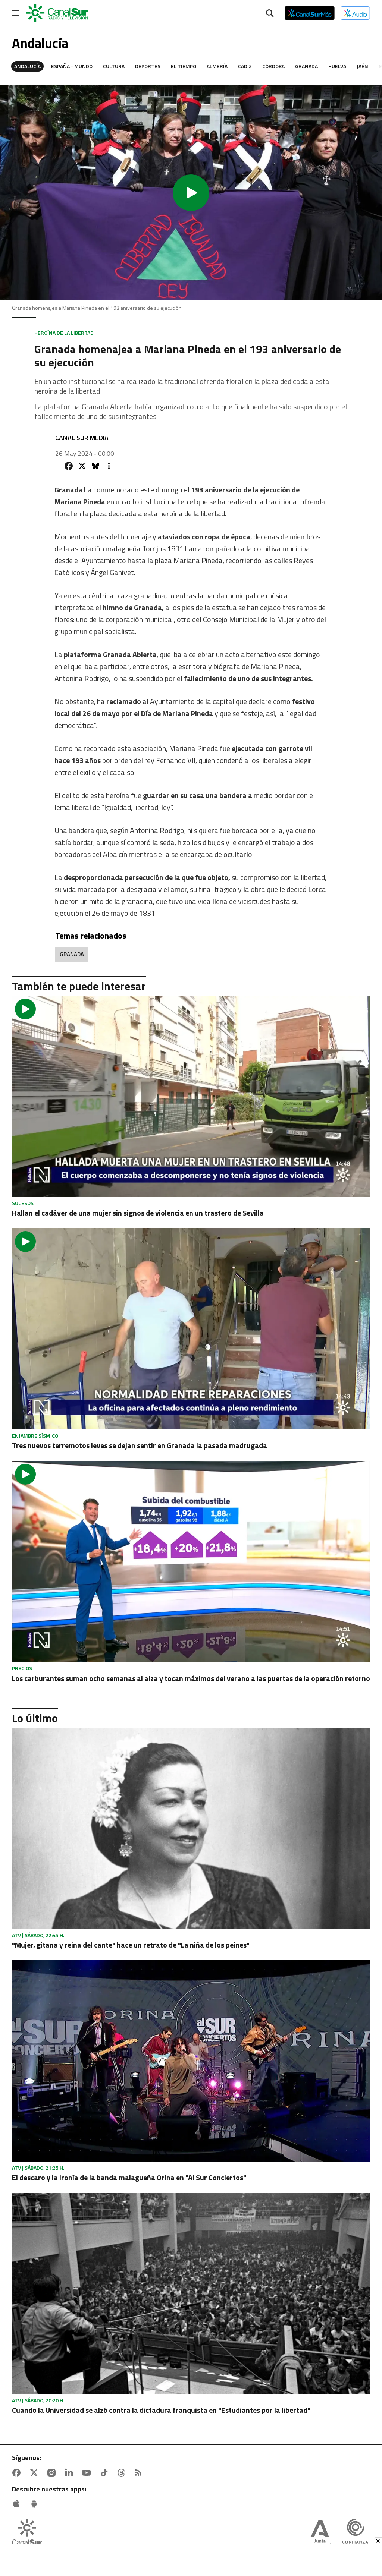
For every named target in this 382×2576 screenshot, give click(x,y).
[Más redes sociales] (109, 466)
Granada (306, 66)
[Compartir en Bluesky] (95, 466)
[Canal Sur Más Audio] (355, 13)
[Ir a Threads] (123, 2473)
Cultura (114, 66)
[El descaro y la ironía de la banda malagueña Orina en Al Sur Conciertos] (191, 2061)
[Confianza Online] (355, 2534)
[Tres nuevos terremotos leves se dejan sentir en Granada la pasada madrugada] (191, 1329)
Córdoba (273, 66)
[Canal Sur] (57, 13)
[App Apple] (18, 2504)
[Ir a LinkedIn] (71, 2473)
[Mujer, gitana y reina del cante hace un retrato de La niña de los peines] (191, 1828)
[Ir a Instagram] (53, 2473)
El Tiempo (184, 66)
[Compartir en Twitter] (82, 466)
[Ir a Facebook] (18, 2473)
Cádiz (245, 66)
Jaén (362, 66)
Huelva (337, 66)
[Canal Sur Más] (310, 13)
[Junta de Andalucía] (320, 2534)
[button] (191, 193)
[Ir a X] (35, 2473)
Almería (217, 66)
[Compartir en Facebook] (69, 466)
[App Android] (35, 2504)
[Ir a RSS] (140, 2473)
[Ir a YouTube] (88, 2473)
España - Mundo (72, 66)
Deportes (148, 66)
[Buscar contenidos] (270, 14)
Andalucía (27, 66)
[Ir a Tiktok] (106, 2473)
